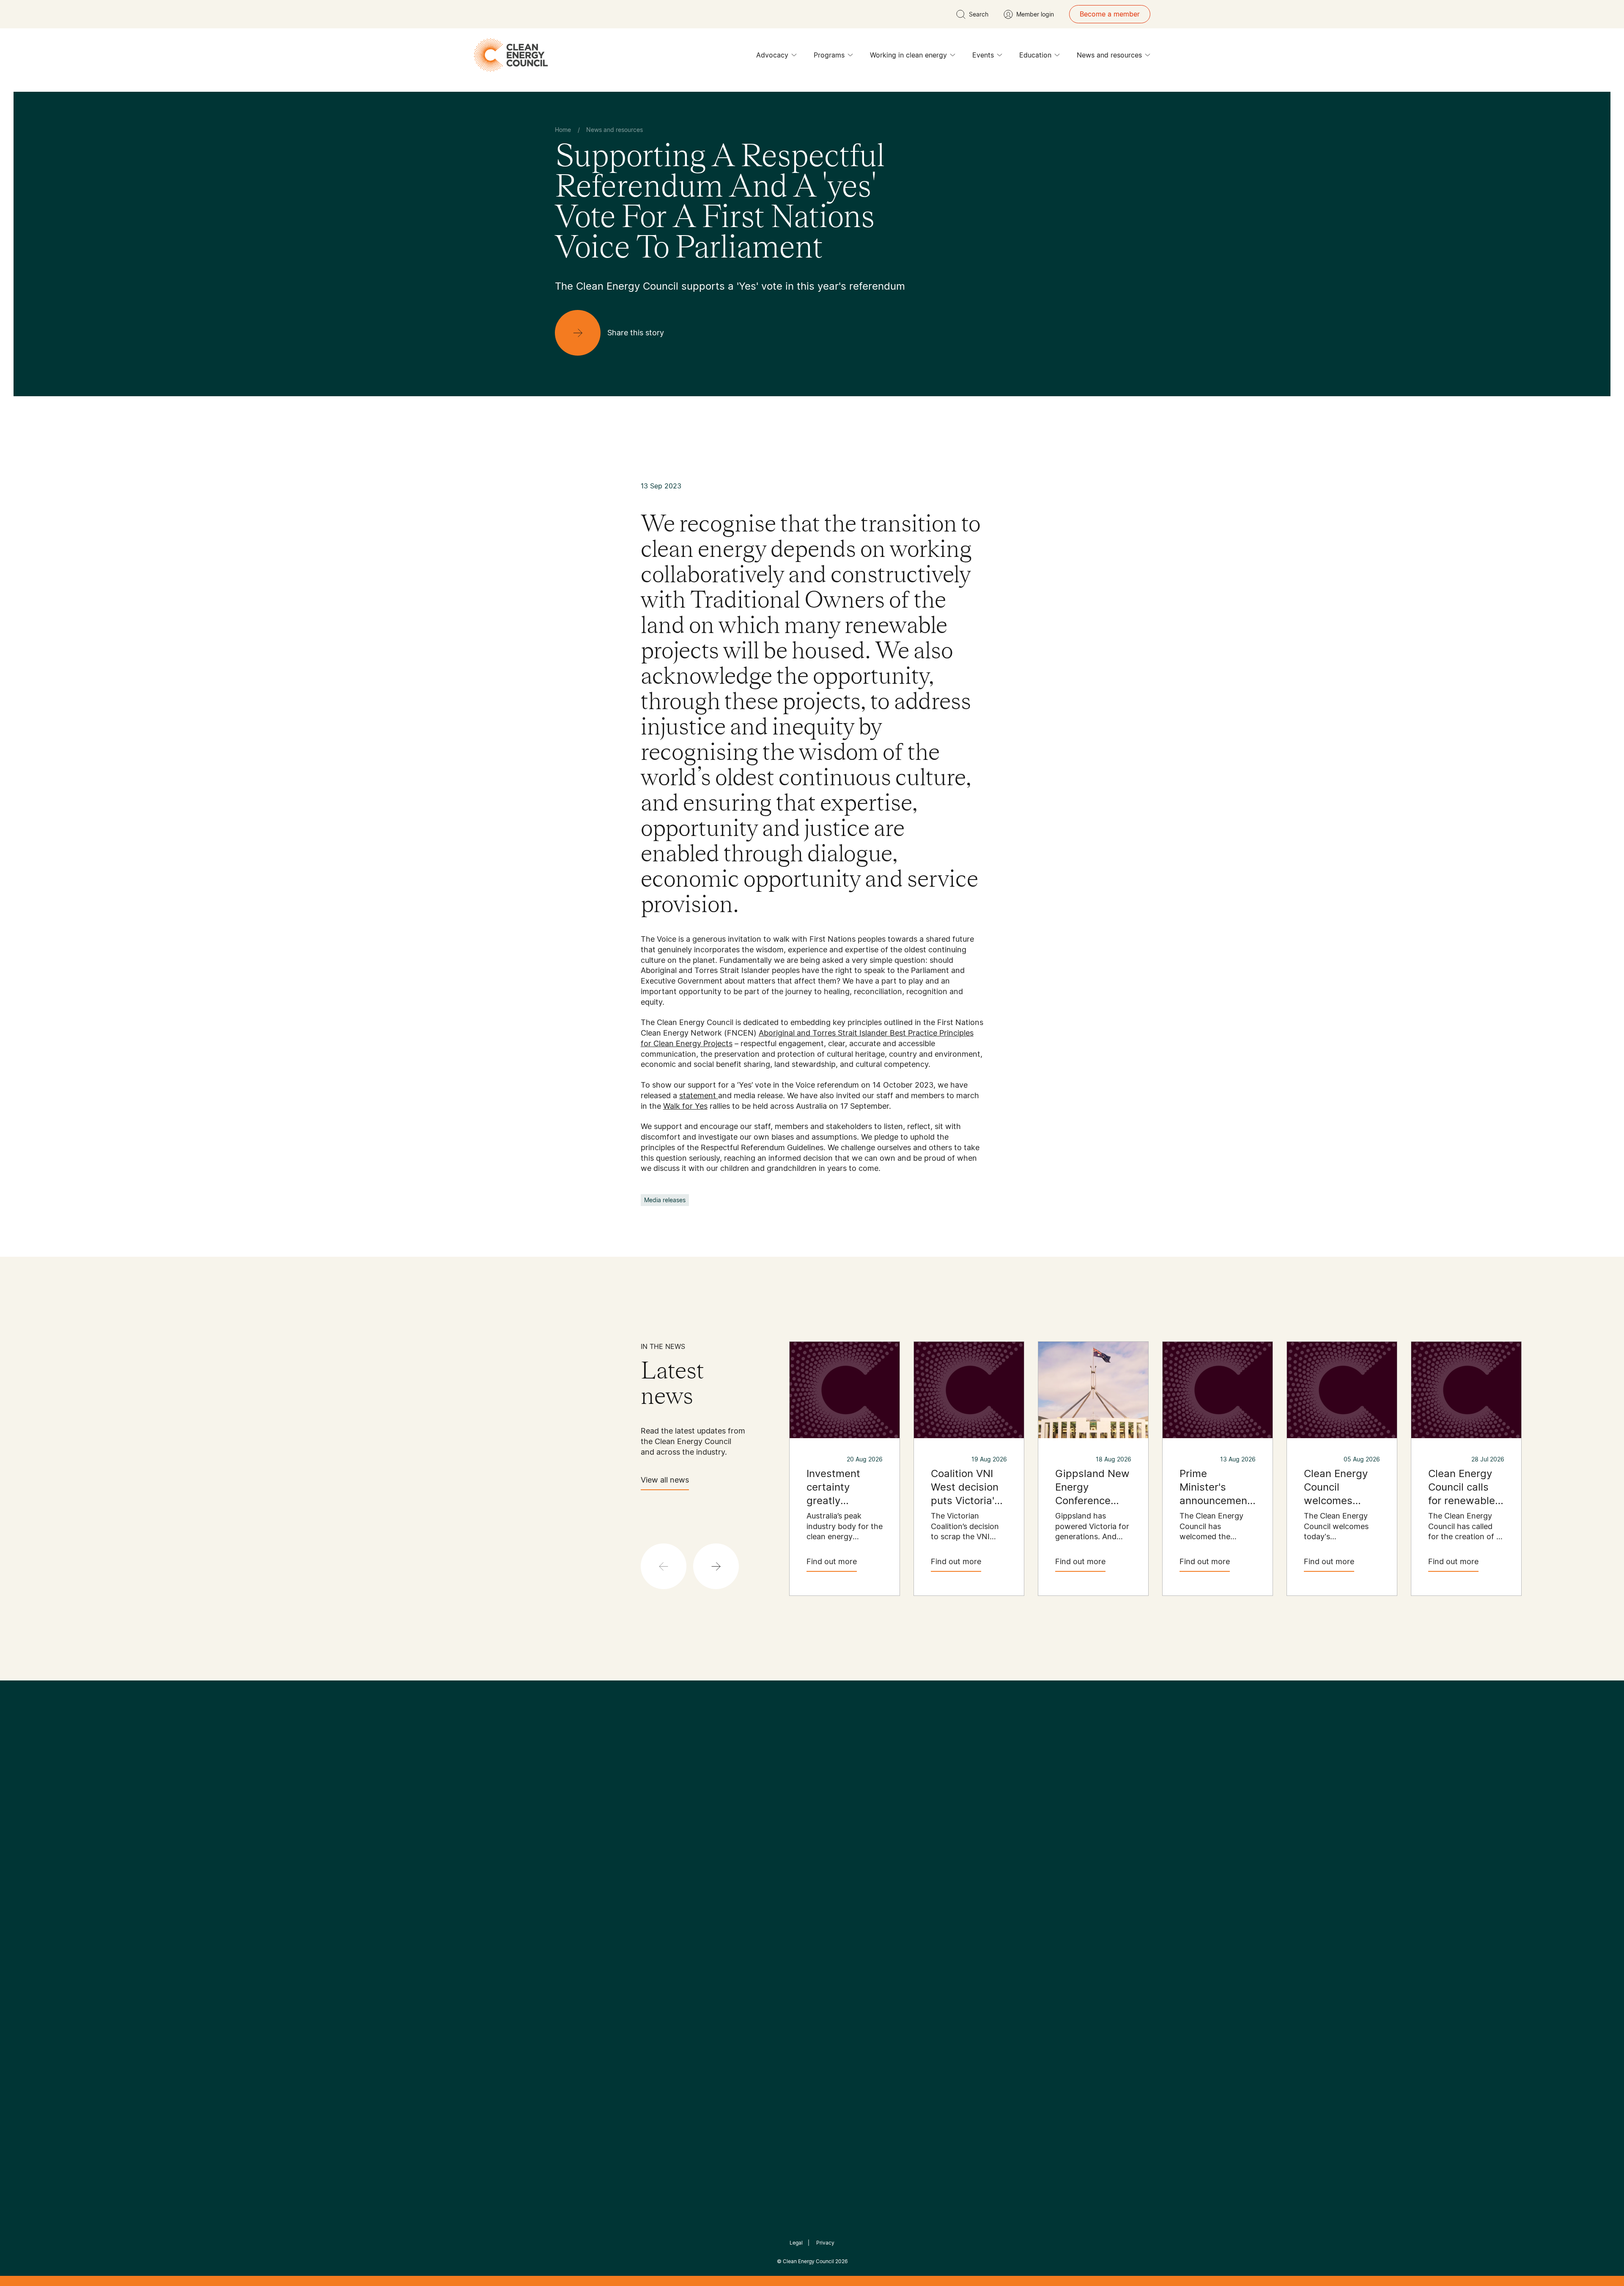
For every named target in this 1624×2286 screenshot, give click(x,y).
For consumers (750, 1932)
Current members (583, 1942)
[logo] (511, 55)
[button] (716, 1566)
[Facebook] (773, 1827)
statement (699, 1095)
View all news (665, 1480)
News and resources (1109, 55)
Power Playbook (667, 1912)
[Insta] (786, 1827)
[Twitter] (815, 1827)
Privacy (825, 2243)
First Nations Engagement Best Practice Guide (669, 1973)
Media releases (665, 1200)
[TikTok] (848, 1827)
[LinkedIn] (801, 1827)
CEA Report (660, 1891)
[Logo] (812, 1783)
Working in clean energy (908, 55)
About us (569, 1922)
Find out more (832, 1561)
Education (1035, 55)
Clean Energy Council (808, 2261)
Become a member (1110, 14)
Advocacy (772, 55)
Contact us (572, 1902)
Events (983, 55)
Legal (796, 2243)
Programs (829, 55)
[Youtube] (830, 1827)
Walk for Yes (685, 1106)
